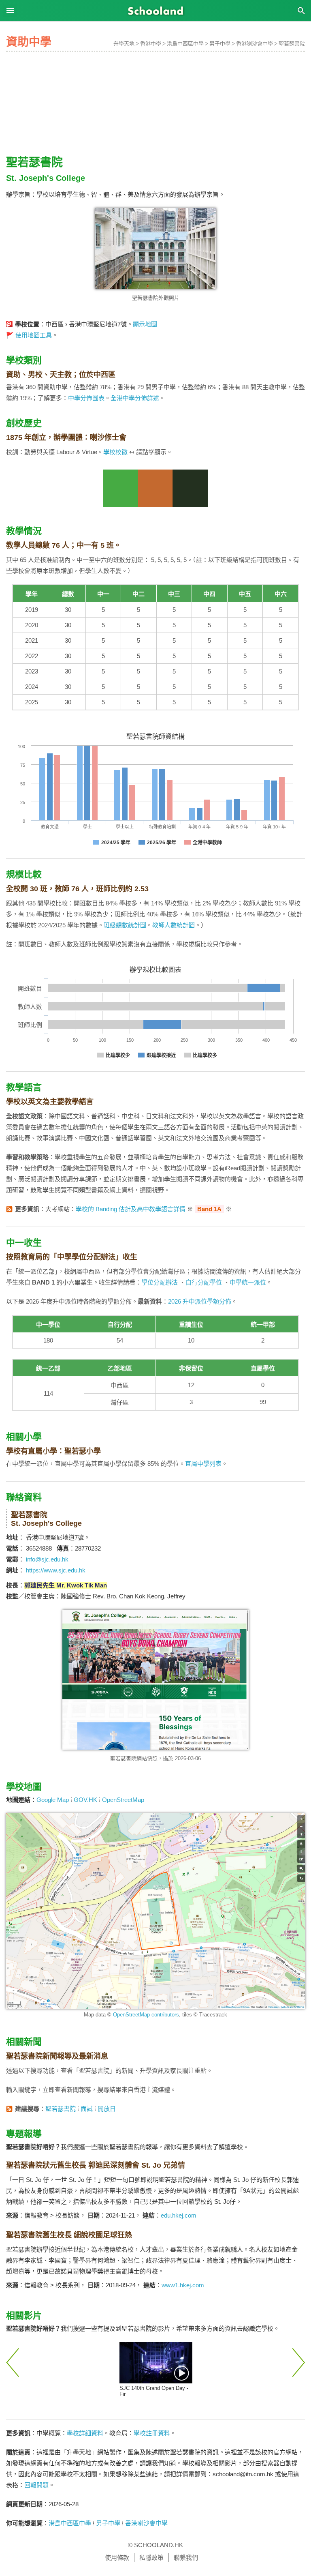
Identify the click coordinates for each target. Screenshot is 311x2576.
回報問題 (36, 2485)
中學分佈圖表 (86, 398)
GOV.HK (85, 1800)
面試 (87, 2109)
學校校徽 (115, 452)
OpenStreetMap (123, 1800)
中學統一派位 (248, 1282)
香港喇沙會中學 (255, 44)
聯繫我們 (186, 2558)
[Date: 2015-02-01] (156, 2363)
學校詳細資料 (85, 2433)
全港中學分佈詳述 (135, 398)
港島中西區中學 (185, 44)
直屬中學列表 (203, 1464)
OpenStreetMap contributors (146, 2015)
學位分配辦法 (160, 1282)
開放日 (107, 2109)
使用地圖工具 (34, 335)
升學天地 (124, 44)
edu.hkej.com (179, 2215)
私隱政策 (151, 2558)
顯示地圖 (145, 324)
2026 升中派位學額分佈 (200, 1301)
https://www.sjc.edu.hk (56, 1570)
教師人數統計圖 (174, 925)
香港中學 (151, 44)
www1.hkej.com (183, 2285)
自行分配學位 (204, 1282)
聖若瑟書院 (292, 44)
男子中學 (220, 44)
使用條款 (117, 2558)
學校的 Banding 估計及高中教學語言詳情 (131, 1209)
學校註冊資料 (152, 2433)
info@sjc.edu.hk (47, 1559)
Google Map (53, 1800)
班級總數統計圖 (125, 925)
